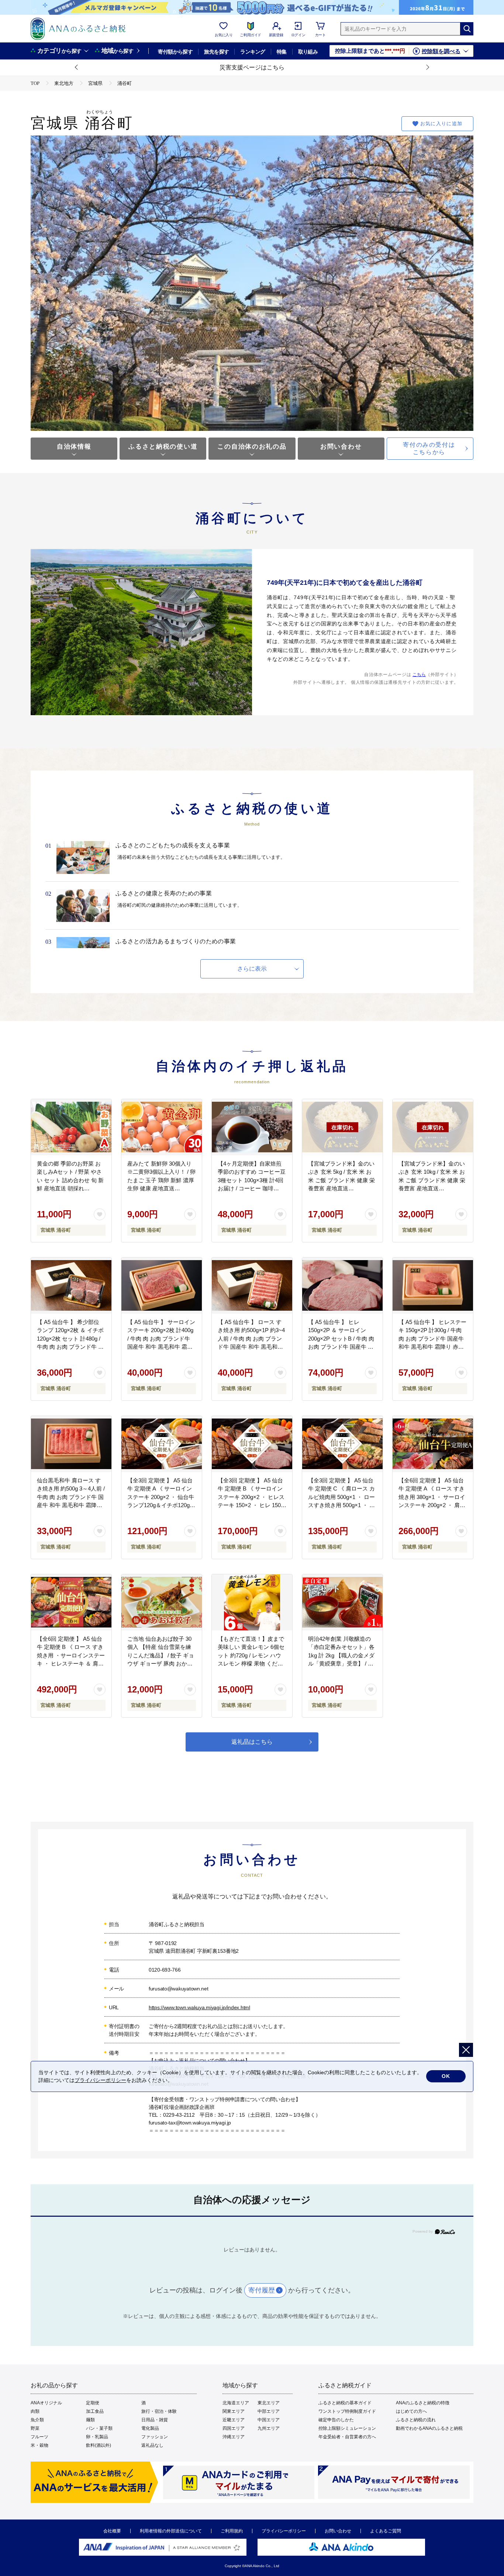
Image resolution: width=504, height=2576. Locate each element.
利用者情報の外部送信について (171, 2531)
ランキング (253, 52)
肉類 (35, 2411)
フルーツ (39, 2437)
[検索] (467, 29)
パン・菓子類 (99, 2428)
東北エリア (269, 2403)
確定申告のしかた (336, 2420)
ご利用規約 (232, 2531)
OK (446, 2076)
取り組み (308, 52)
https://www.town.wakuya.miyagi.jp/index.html (199, 2007)
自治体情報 (74, 447)
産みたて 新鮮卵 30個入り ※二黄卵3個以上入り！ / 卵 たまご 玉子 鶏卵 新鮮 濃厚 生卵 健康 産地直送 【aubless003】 (161, 1180)
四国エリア (234, 2428)
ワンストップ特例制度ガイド (347, 2411)
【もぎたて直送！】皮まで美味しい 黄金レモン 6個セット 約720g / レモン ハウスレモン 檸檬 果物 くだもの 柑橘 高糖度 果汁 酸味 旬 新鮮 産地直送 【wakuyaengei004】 (252, 1664)
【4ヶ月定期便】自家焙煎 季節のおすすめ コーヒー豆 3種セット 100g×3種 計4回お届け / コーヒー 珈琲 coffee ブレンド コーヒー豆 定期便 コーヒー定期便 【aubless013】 (252, 1188)
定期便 (93, 2403)
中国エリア (269, 2420)
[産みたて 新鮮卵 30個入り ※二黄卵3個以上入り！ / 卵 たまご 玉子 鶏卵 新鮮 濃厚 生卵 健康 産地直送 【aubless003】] (162, 1127)
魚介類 (37, 2420)
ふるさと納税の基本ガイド (345, 2403)
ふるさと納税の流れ (416, 2420)
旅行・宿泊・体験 (159, 2411)
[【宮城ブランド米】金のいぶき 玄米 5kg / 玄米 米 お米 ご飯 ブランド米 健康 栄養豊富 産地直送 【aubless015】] (342, 1127)
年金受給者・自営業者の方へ (347, 2437)
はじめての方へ (411, 2411)
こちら (419, 675)
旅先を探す (216, 52)
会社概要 (112, 2531)
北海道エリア (236, 2403)
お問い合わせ (341, 447)
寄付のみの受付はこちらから (429, 448)
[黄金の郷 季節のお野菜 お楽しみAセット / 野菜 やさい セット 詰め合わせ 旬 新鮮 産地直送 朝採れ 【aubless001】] (71, 1127)
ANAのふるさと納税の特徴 (423, 2403)
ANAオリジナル (46, 2403)
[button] (77, 68)
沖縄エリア (234, 2437)
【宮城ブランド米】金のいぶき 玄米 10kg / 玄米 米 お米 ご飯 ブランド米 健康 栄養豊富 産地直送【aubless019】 (432, 1180)
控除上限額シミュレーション (347, 2428)
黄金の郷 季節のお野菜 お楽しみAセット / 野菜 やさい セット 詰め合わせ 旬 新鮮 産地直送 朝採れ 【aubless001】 (70, 1180)
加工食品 (95, 2411)
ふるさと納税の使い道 (163, 447)
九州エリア (269, 2428)
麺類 (90, 2420)
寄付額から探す (175, 52)
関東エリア (234, 2411)
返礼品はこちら (252, 1742)
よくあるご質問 (386, 2531)
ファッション (155, 2437)
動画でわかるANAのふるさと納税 (429, 2428)
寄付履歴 (262, 2290)
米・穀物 (39, 2445)
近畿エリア (234, 2420)
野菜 (35, 2428)
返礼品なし (152, 2445)
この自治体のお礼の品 (252, 447)
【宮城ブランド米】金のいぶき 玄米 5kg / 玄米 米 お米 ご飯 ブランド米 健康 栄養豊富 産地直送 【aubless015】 (341, 1180)
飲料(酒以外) (99, 2445)
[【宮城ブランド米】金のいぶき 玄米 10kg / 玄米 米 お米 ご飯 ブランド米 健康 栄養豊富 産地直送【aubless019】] (433, 1127)
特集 (282, 52)
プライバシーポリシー (284, 2531)
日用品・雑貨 (155, 2420)
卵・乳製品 (97, 2437)
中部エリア (269, 2411)
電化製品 (150, 2428)
